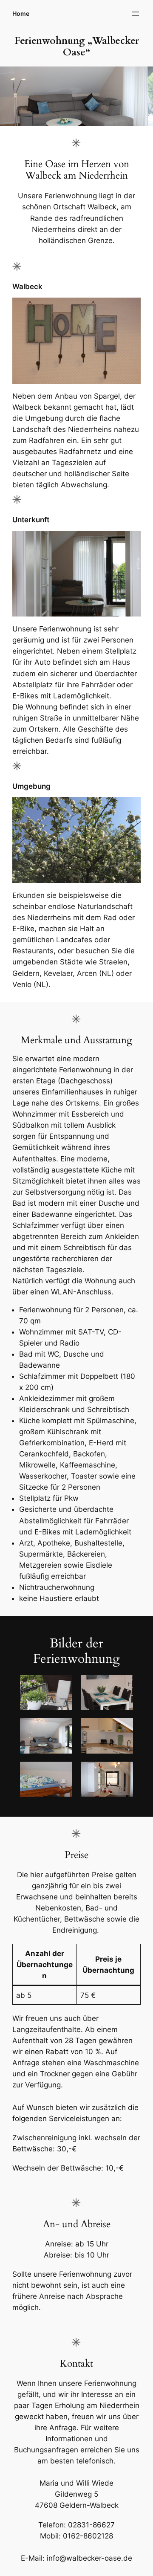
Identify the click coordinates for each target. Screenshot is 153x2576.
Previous (11, 94)
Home (21, 13)
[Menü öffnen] (136, 14)
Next (142, 94)
